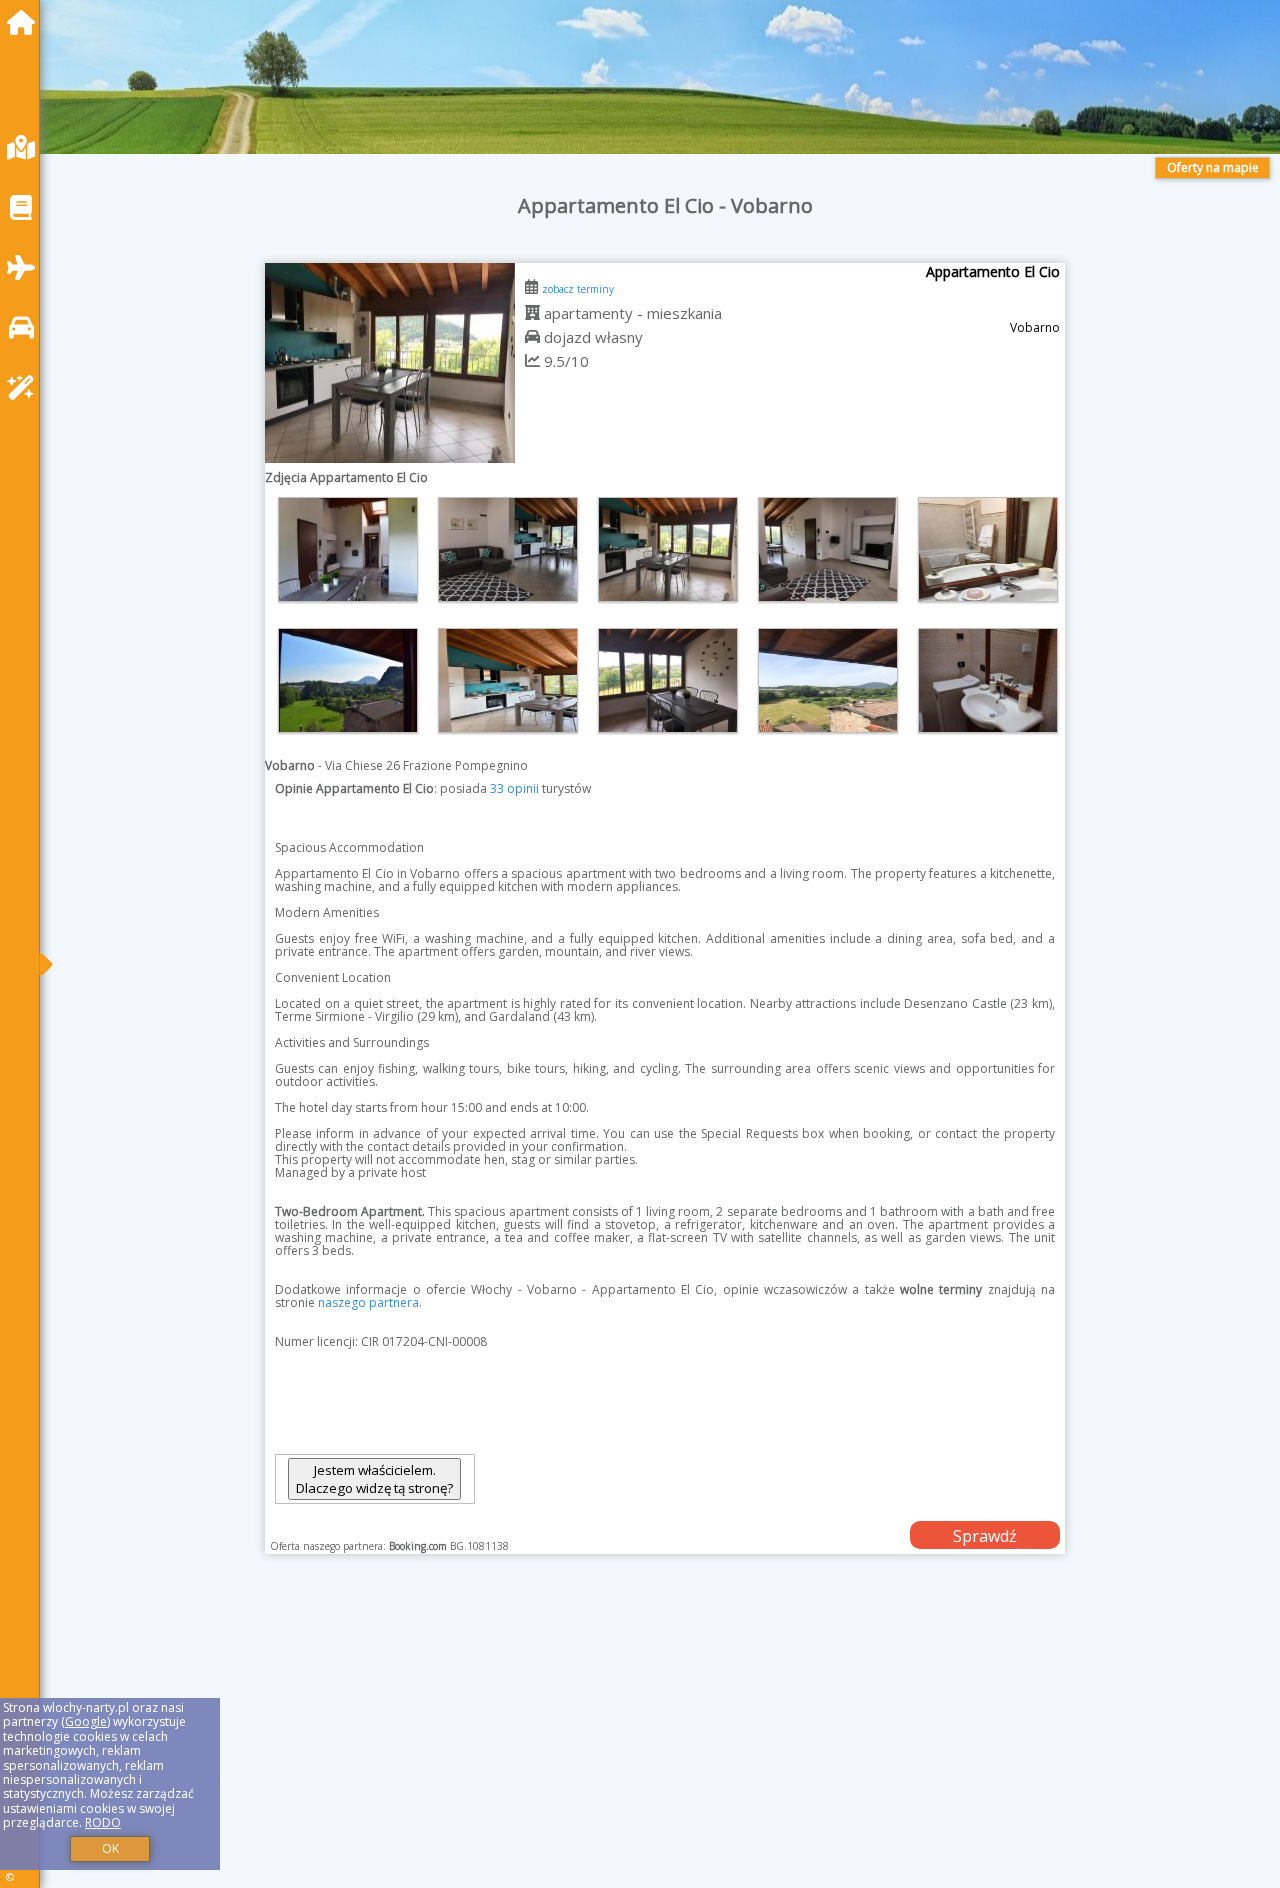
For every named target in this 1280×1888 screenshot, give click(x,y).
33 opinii (514, 788)
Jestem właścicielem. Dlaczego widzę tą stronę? (374, 1479)
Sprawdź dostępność (985, 1537)
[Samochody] (26, 327)
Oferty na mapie (1213, 167)
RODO (103, 1822)
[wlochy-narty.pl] (26, 22)
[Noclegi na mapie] (26, 147)
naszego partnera (368, 1302)
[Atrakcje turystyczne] (26, 387)
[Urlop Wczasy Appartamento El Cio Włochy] (348, 549)
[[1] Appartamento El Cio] (390, 363)
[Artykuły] (26, 207)
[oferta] (532, 313)
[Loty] (26, 267)
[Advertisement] (660, 1746)
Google (86, 1721)
